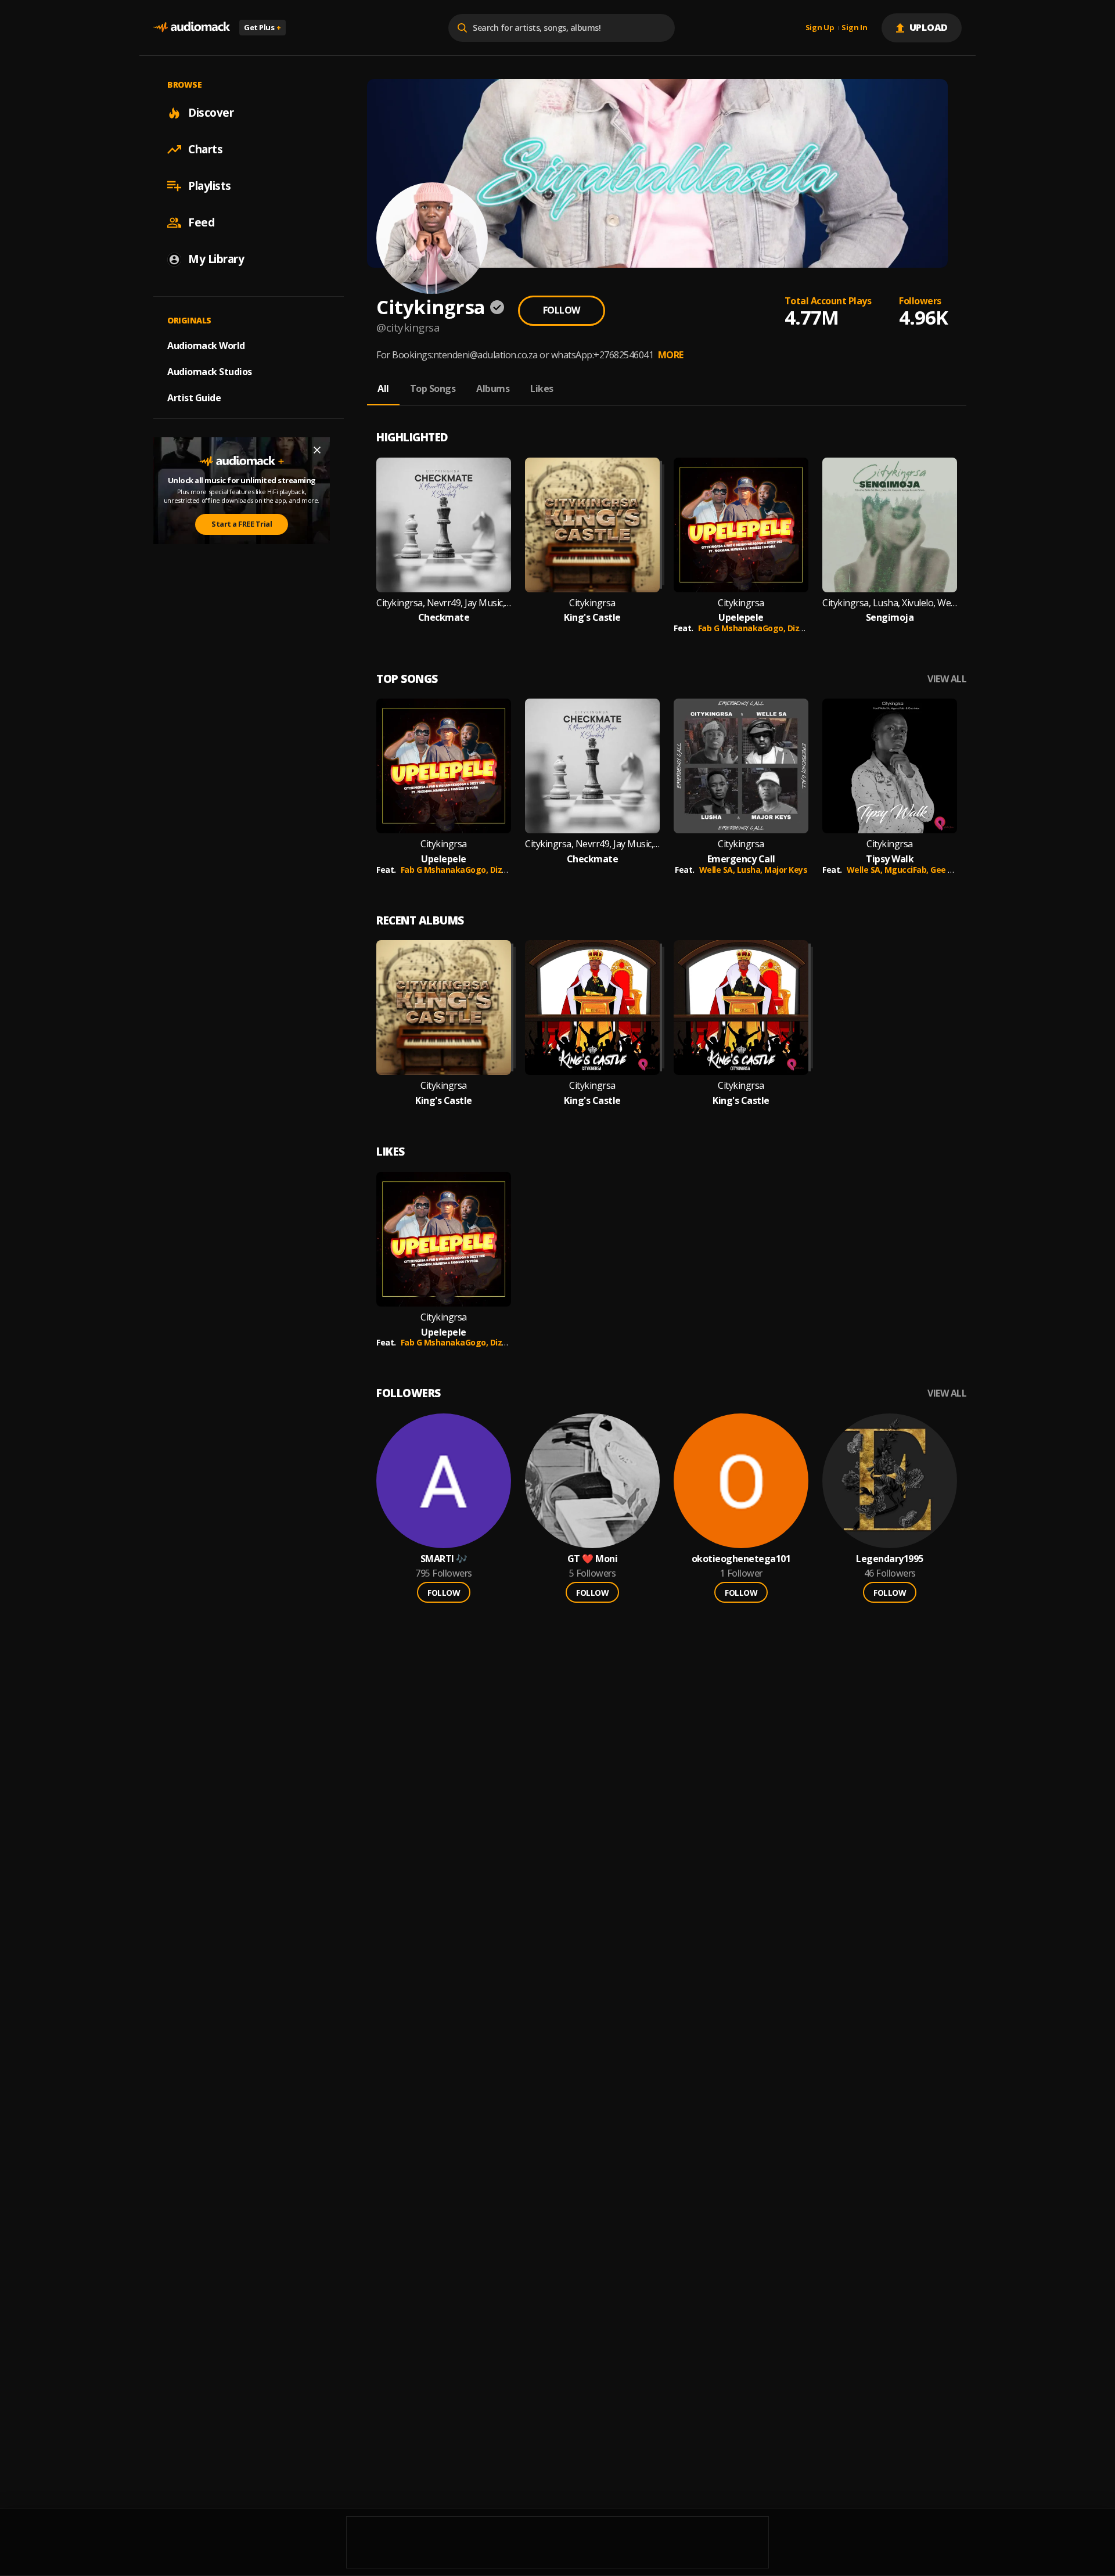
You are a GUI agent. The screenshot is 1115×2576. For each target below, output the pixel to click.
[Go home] (192, 28)
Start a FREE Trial (242, 524)
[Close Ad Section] (317, 450)
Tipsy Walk (890, 859)
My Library (216, 259)
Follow (562, 310)
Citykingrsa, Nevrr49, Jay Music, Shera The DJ (444, 603)
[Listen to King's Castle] (592, 525)
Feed (201, 222)
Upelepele (741, 618)
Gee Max (947, 870)
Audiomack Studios (210, 372)
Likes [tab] (542, 388)
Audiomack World (206, 346)
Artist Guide (194, 398)
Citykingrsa (592, 603)
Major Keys (786, 870)
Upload (929, 27)
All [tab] (383, 388)
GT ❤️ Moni (593, 1559)
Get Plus (262, 27)
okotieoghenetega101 (741, 1559)
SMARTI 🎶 (444, 1559)
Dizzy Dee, (809, 628)
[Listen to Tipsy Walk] (890, 766)
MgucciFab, (908, 870)
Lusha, (751, 870)
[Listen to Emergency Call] (741, 766)
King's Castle (592, 618)
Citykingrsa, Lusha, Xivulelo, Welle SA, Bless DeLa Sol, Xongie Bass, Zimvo (890, 603)
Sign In (854, 28)
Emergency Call (741, 859)
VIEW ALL (947, 679)
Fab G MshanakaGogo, (743, 628)
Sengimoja (890, 618)
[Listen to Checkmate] (444, 525)
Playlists (210, 186)
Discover (211, 113)
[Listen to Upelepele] (741, 525)
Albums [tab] (493, 388)
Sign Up (820, 28)
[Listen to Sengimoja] (890, 525)
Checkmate (444, 618)
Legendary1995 (890, 1559)
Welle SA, (718, 870)
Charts (205, 149)
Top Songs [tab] (433, 388)
